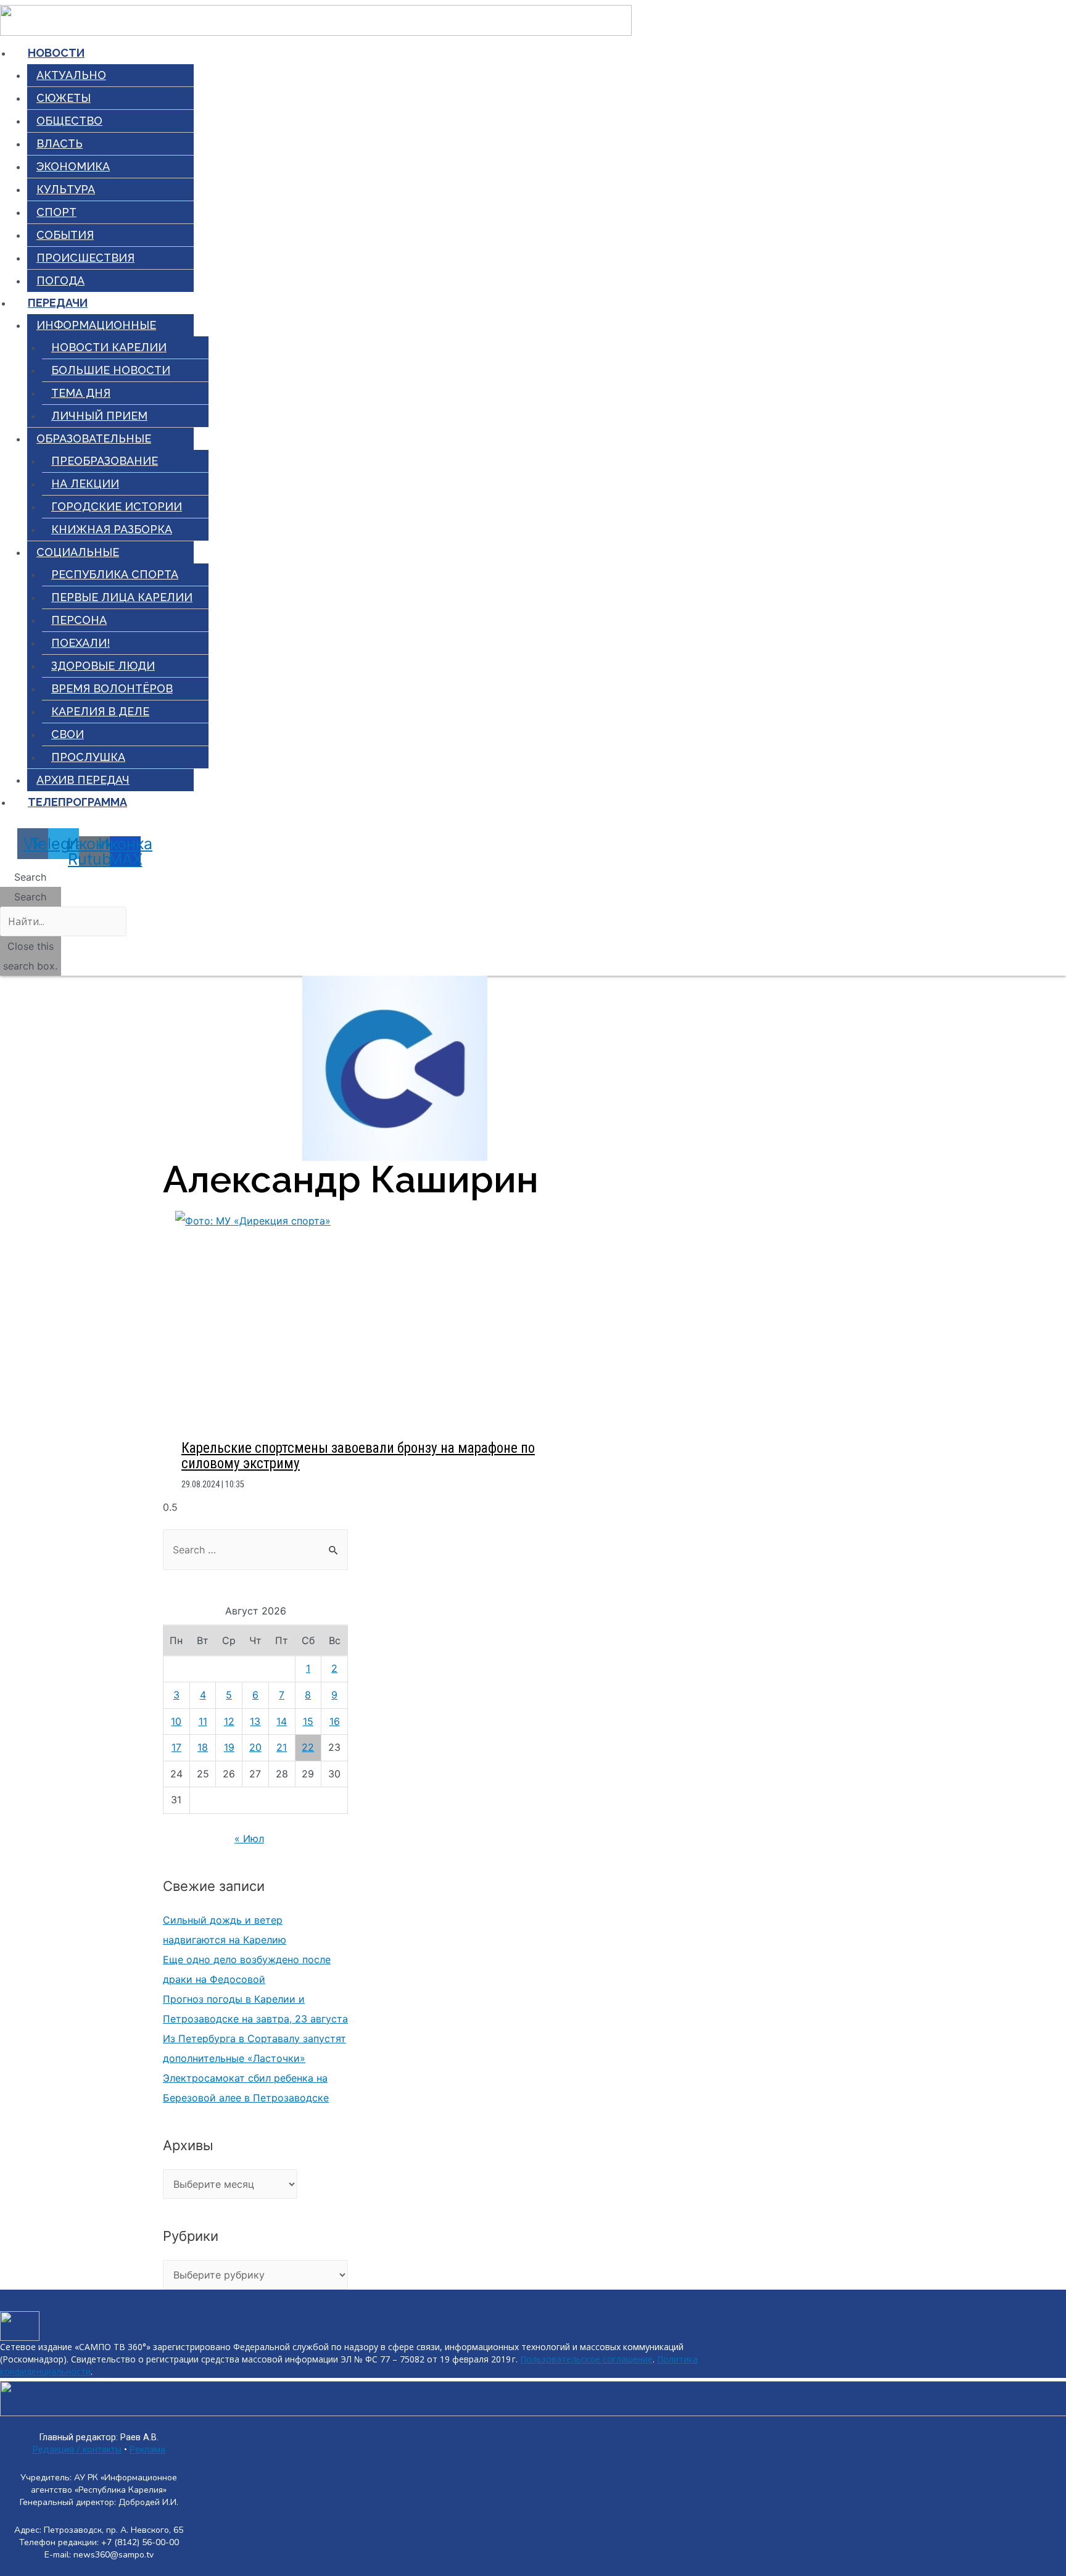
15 (308, 1721)
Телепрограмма (77, 802)
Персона (79, 620)
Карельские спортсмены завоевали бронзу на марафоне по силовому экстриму (358, 1456)
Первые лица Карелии (122, 597)
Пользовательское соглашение (586, 2359)
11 (203, 1721)
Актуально (71, 75)
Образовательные (94, 438)
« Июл (249, 1839)
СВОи (68, 734)
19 (229, 1747)
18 (203, 1747)
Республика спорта (115, 574)
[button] (31, 877)
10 (176, 1721)
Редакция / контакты (77, 2450)
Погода (60, 280)
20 (255, 1747)
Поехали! (81, 643)
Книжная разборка (112, 529)
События (65, 235)
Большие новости (111, 370)
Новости (56, 53)
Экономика (73, 166)
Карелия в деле (100, 711)
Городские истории (117, 506)
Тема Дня (81, 393)
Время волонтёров (112, 688)
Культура (66, 189)
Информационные (96, 325)
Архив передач (83, 780)
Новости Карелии (109, 347)
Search (30, 897)
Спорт (56, 212)
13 (255, 1721)
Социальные (78, 552)
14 (282, 1721)
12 (229, 1721)
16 (335, 1721)
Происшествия (85, 258)
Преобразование (105, 461)
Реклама (147, 2450)
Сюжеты (64, 98)
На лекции (85, 484)
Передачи (58, 303)
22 (308, 1747)
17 (176, 1747)
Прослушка (88, 757)
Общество (69, 121)
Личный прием (99, 416)
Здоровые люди (103, 666)
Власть (60, 143)
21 (282, 1747)
